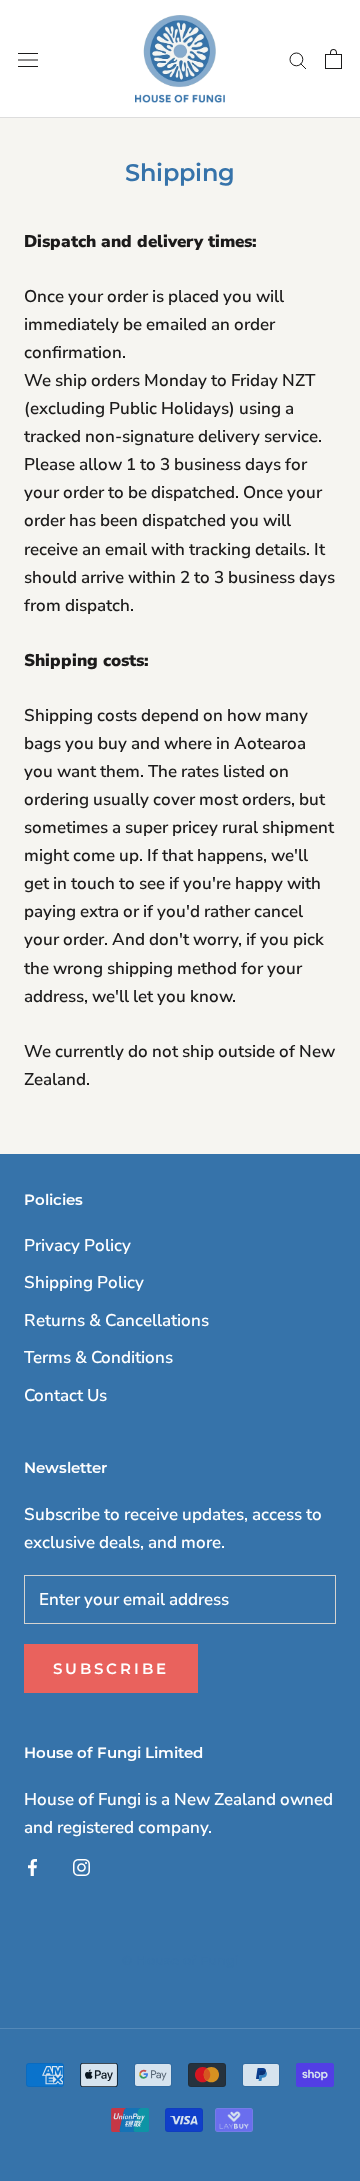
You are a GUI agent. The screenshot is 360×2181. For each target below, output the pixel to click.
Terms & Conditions (98, 1357)
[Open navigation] (28, 59)
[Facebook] (32, 1867)
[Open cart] (333, 59)
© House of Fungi (180, 1960)
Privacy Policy (77, 1245)
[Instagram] (81, 1867)
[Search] (298, 59)
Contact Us (65, 1395)
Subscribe (111, 1668)
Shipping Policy (84, 1282)
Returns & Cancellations (116, 1320)
